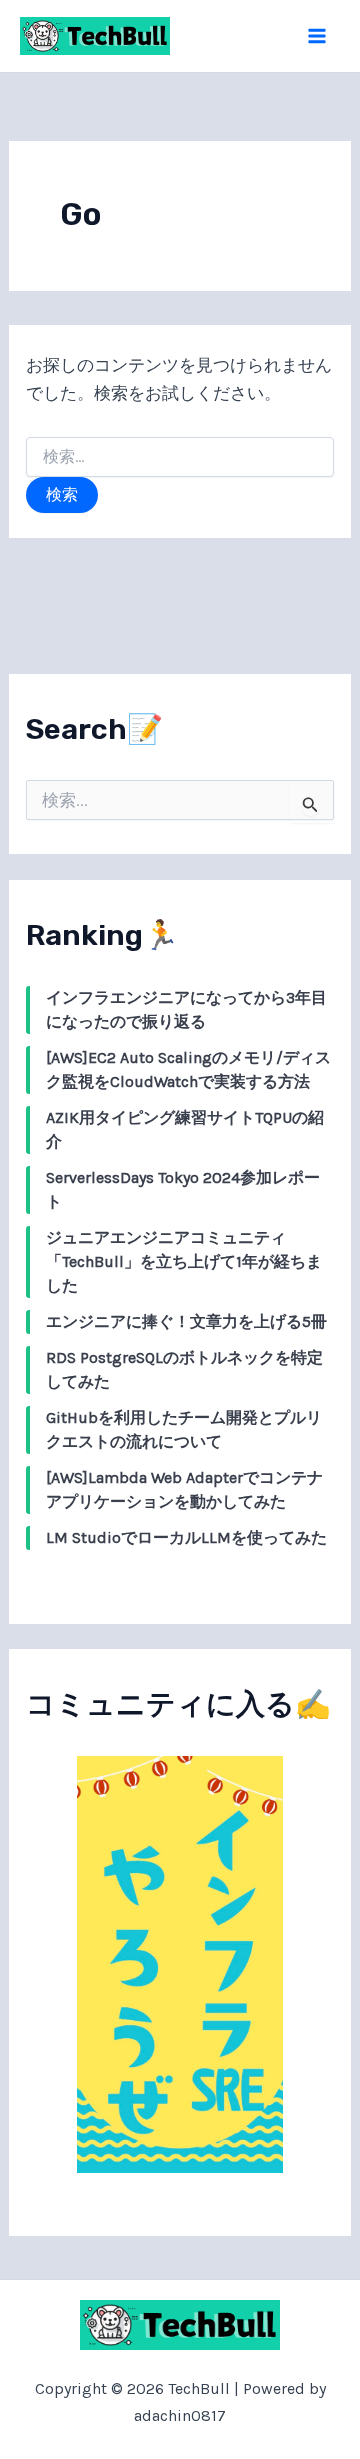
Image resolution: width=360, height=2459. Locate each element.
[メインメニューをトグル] (318, 36)
